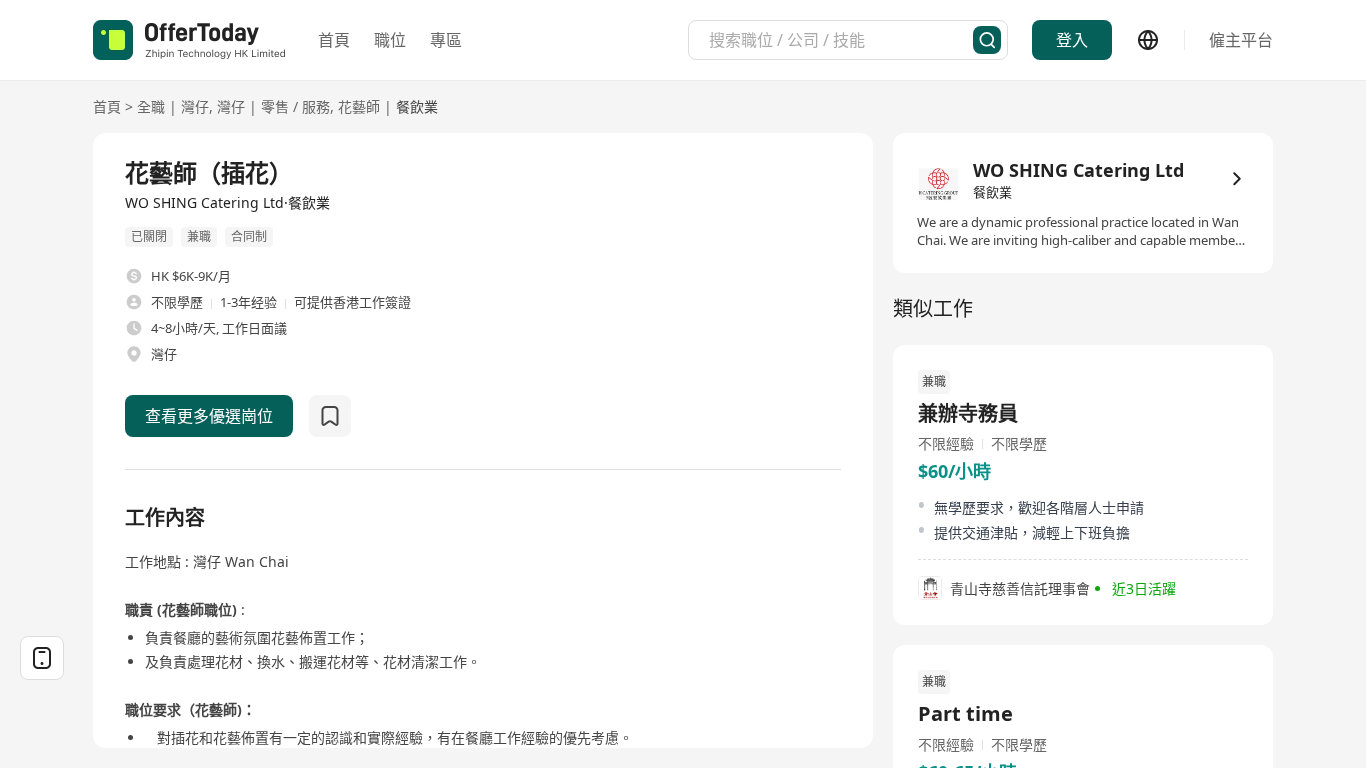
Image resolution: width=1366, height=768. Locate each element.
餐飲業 (417, 106)
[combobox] (841, 40)
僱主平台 (1241, 40)
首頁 (334, 40)
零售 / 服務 (295, 106)
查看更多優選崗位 (209, 416)
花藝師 (359, 106)
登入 (1072, 40)
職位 (390, 40)
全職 (151, 106)
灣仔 (195, 106)
